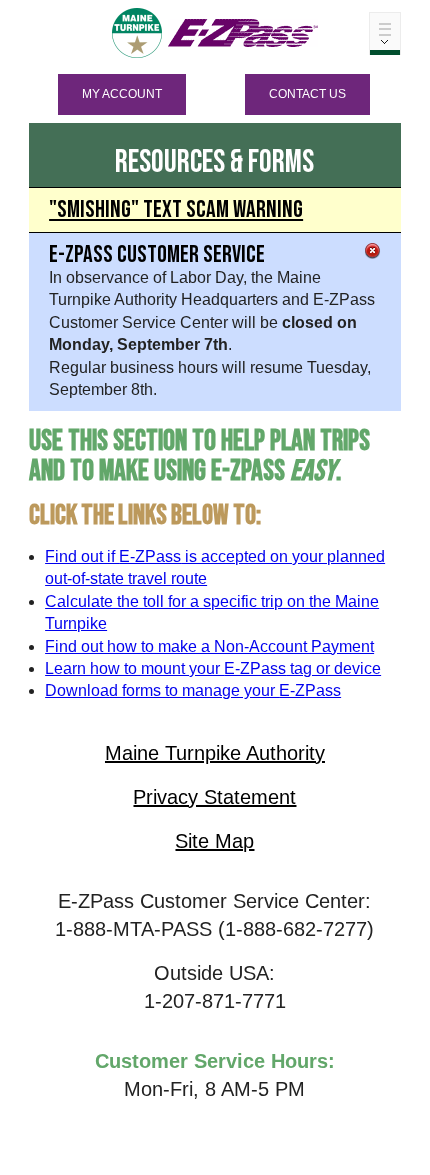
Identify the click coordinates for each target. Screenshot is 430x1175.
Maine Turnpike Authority (215, 753)
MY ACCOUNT (122, 94)
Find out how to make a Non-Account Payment (209, 646)
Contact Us (307, 94)
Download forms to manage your (193, 690)
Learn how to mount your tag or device (213, 668)
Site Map (214, 841)
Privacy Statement (214, 797)
